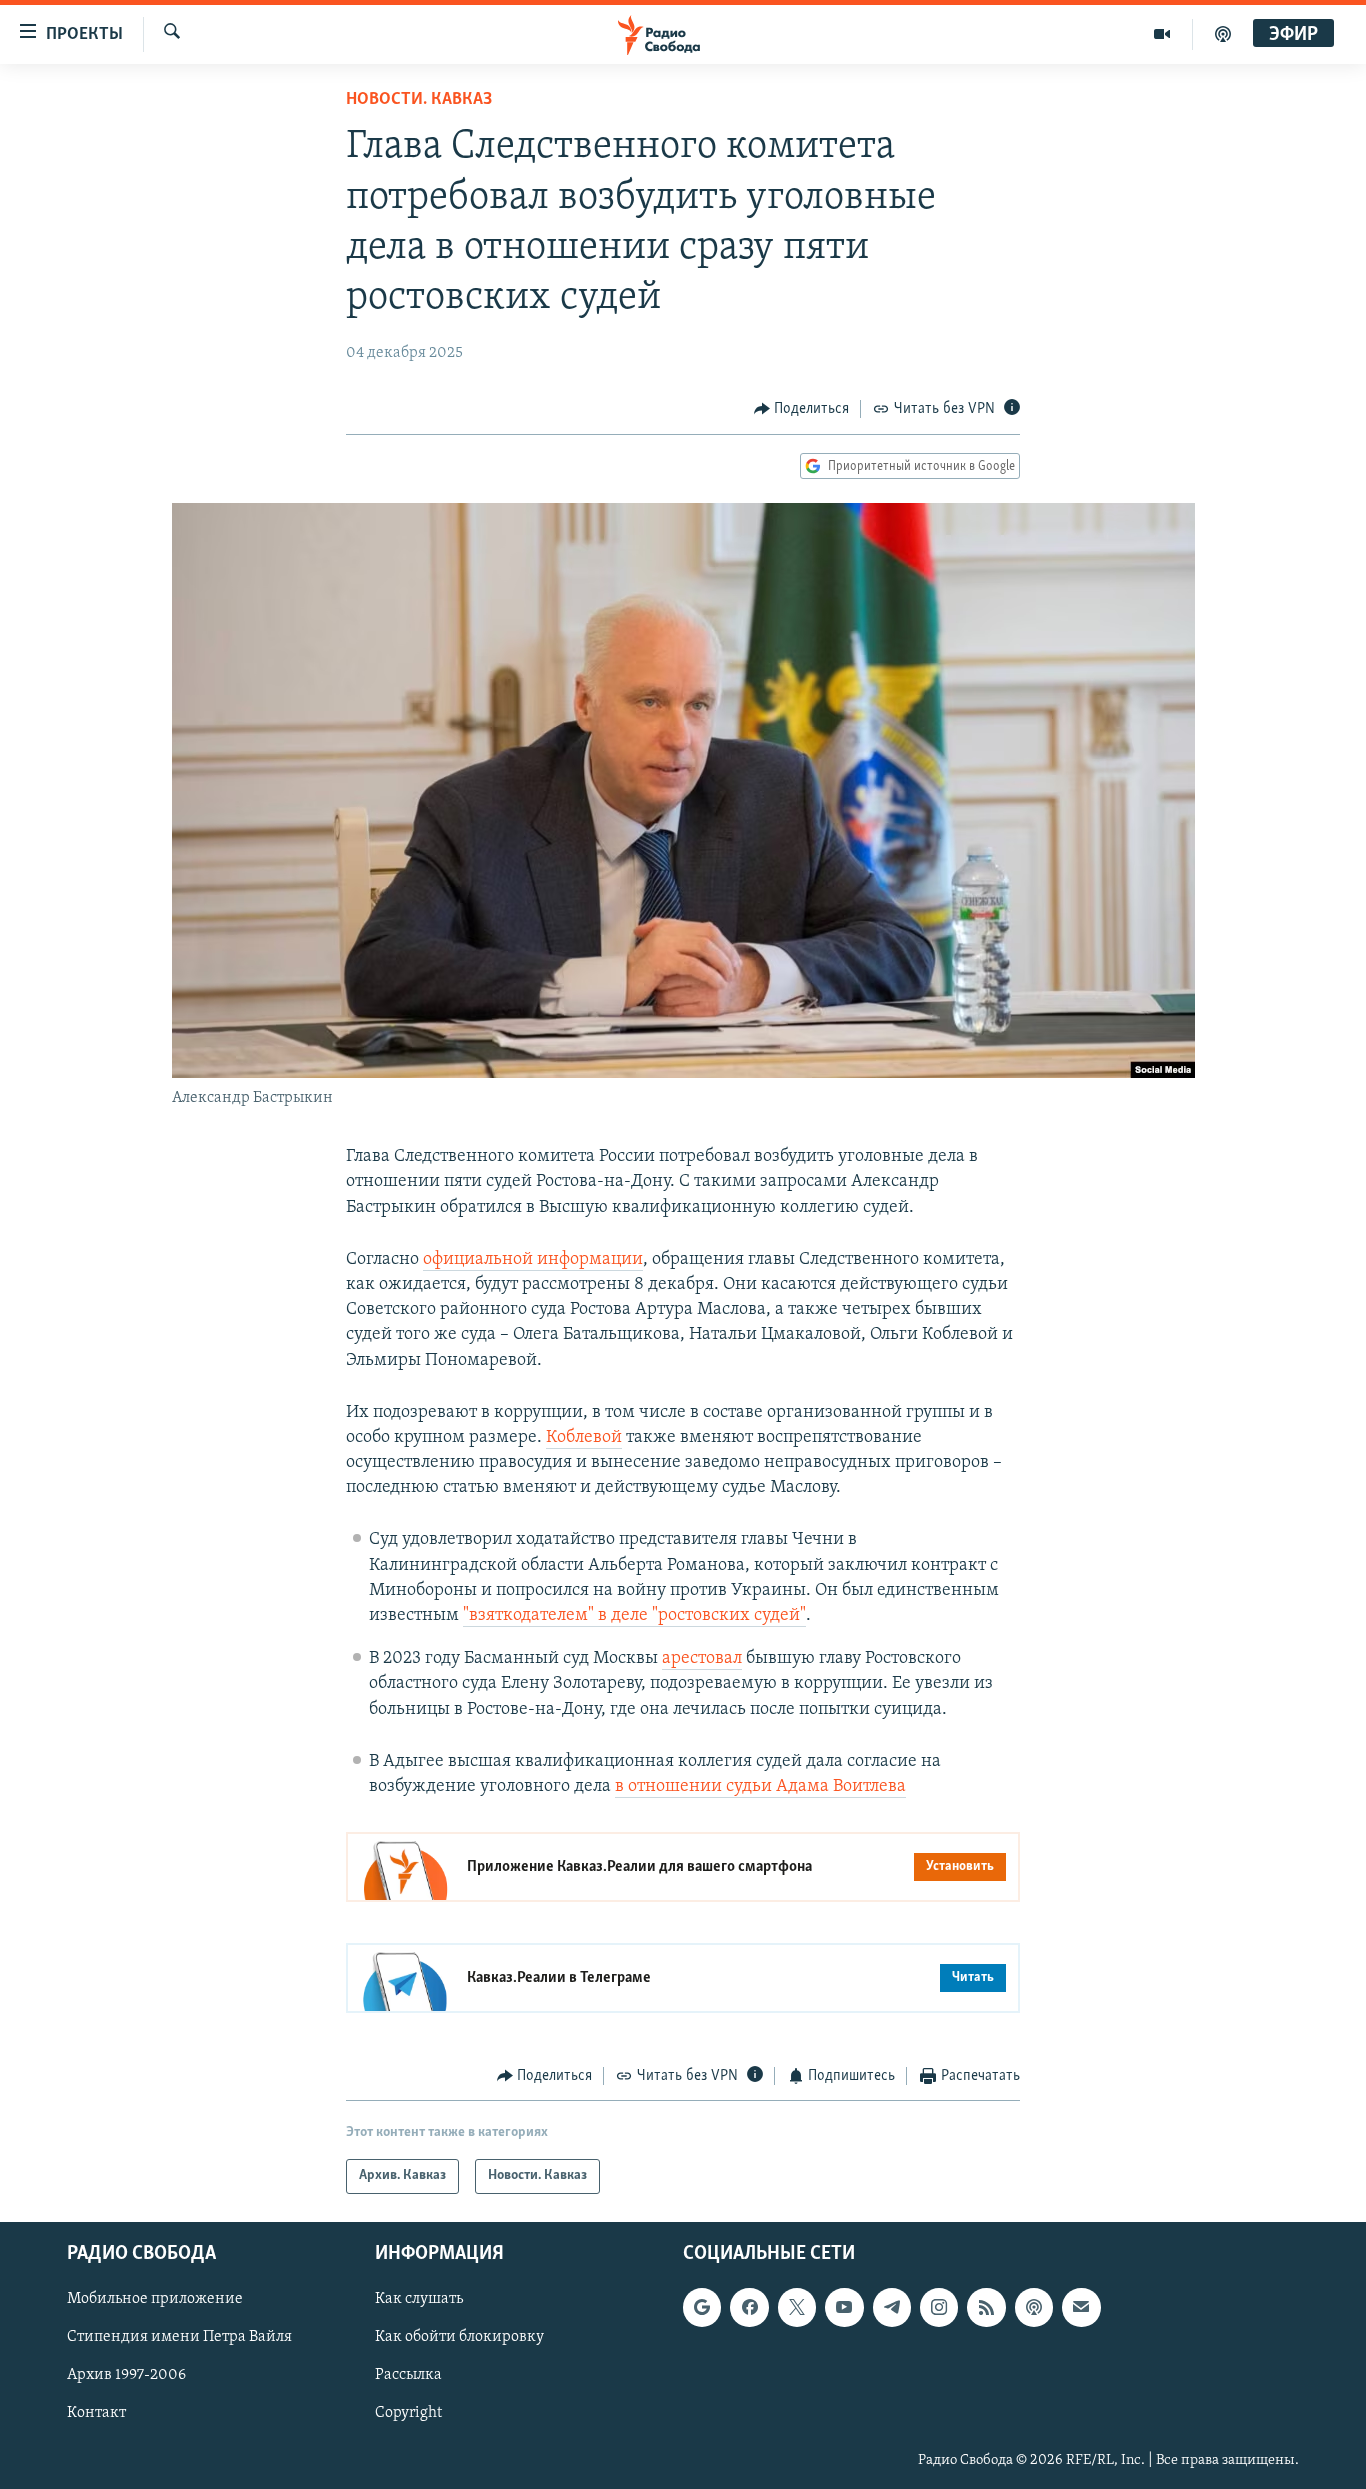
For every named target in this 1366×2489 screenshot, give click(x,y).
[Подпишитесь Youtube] (844, 2307)
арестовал (702, 1659)
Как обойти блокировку (459, 2337)
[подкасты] (1223, 34)
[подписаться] (1081, 2307)
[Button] (802, 409)
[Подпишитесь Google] (702, 2307)
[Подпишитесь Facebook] (749, 2307)
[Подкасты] (1034, 2307)
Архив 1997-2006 (126, 2375)
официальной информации (533, 1260)
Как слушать (419, 2299)
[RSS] (986, 2307)
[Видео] (1162, 34)
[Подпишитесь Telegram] (892, 2307)
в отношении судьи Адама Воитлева (760, 1787)
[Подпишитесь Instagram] (939, 2307)
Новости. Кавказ (419, 100)
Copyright (408, 2413)
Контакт (96, 2413)
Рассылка (408, 2375)
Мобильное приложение (155, 2299)
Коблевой (584, 1438)
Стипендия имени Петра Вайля (179, 2337)
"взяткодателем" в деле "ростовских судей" (634, 1616)
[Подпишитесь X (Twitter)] (797, 2307)
